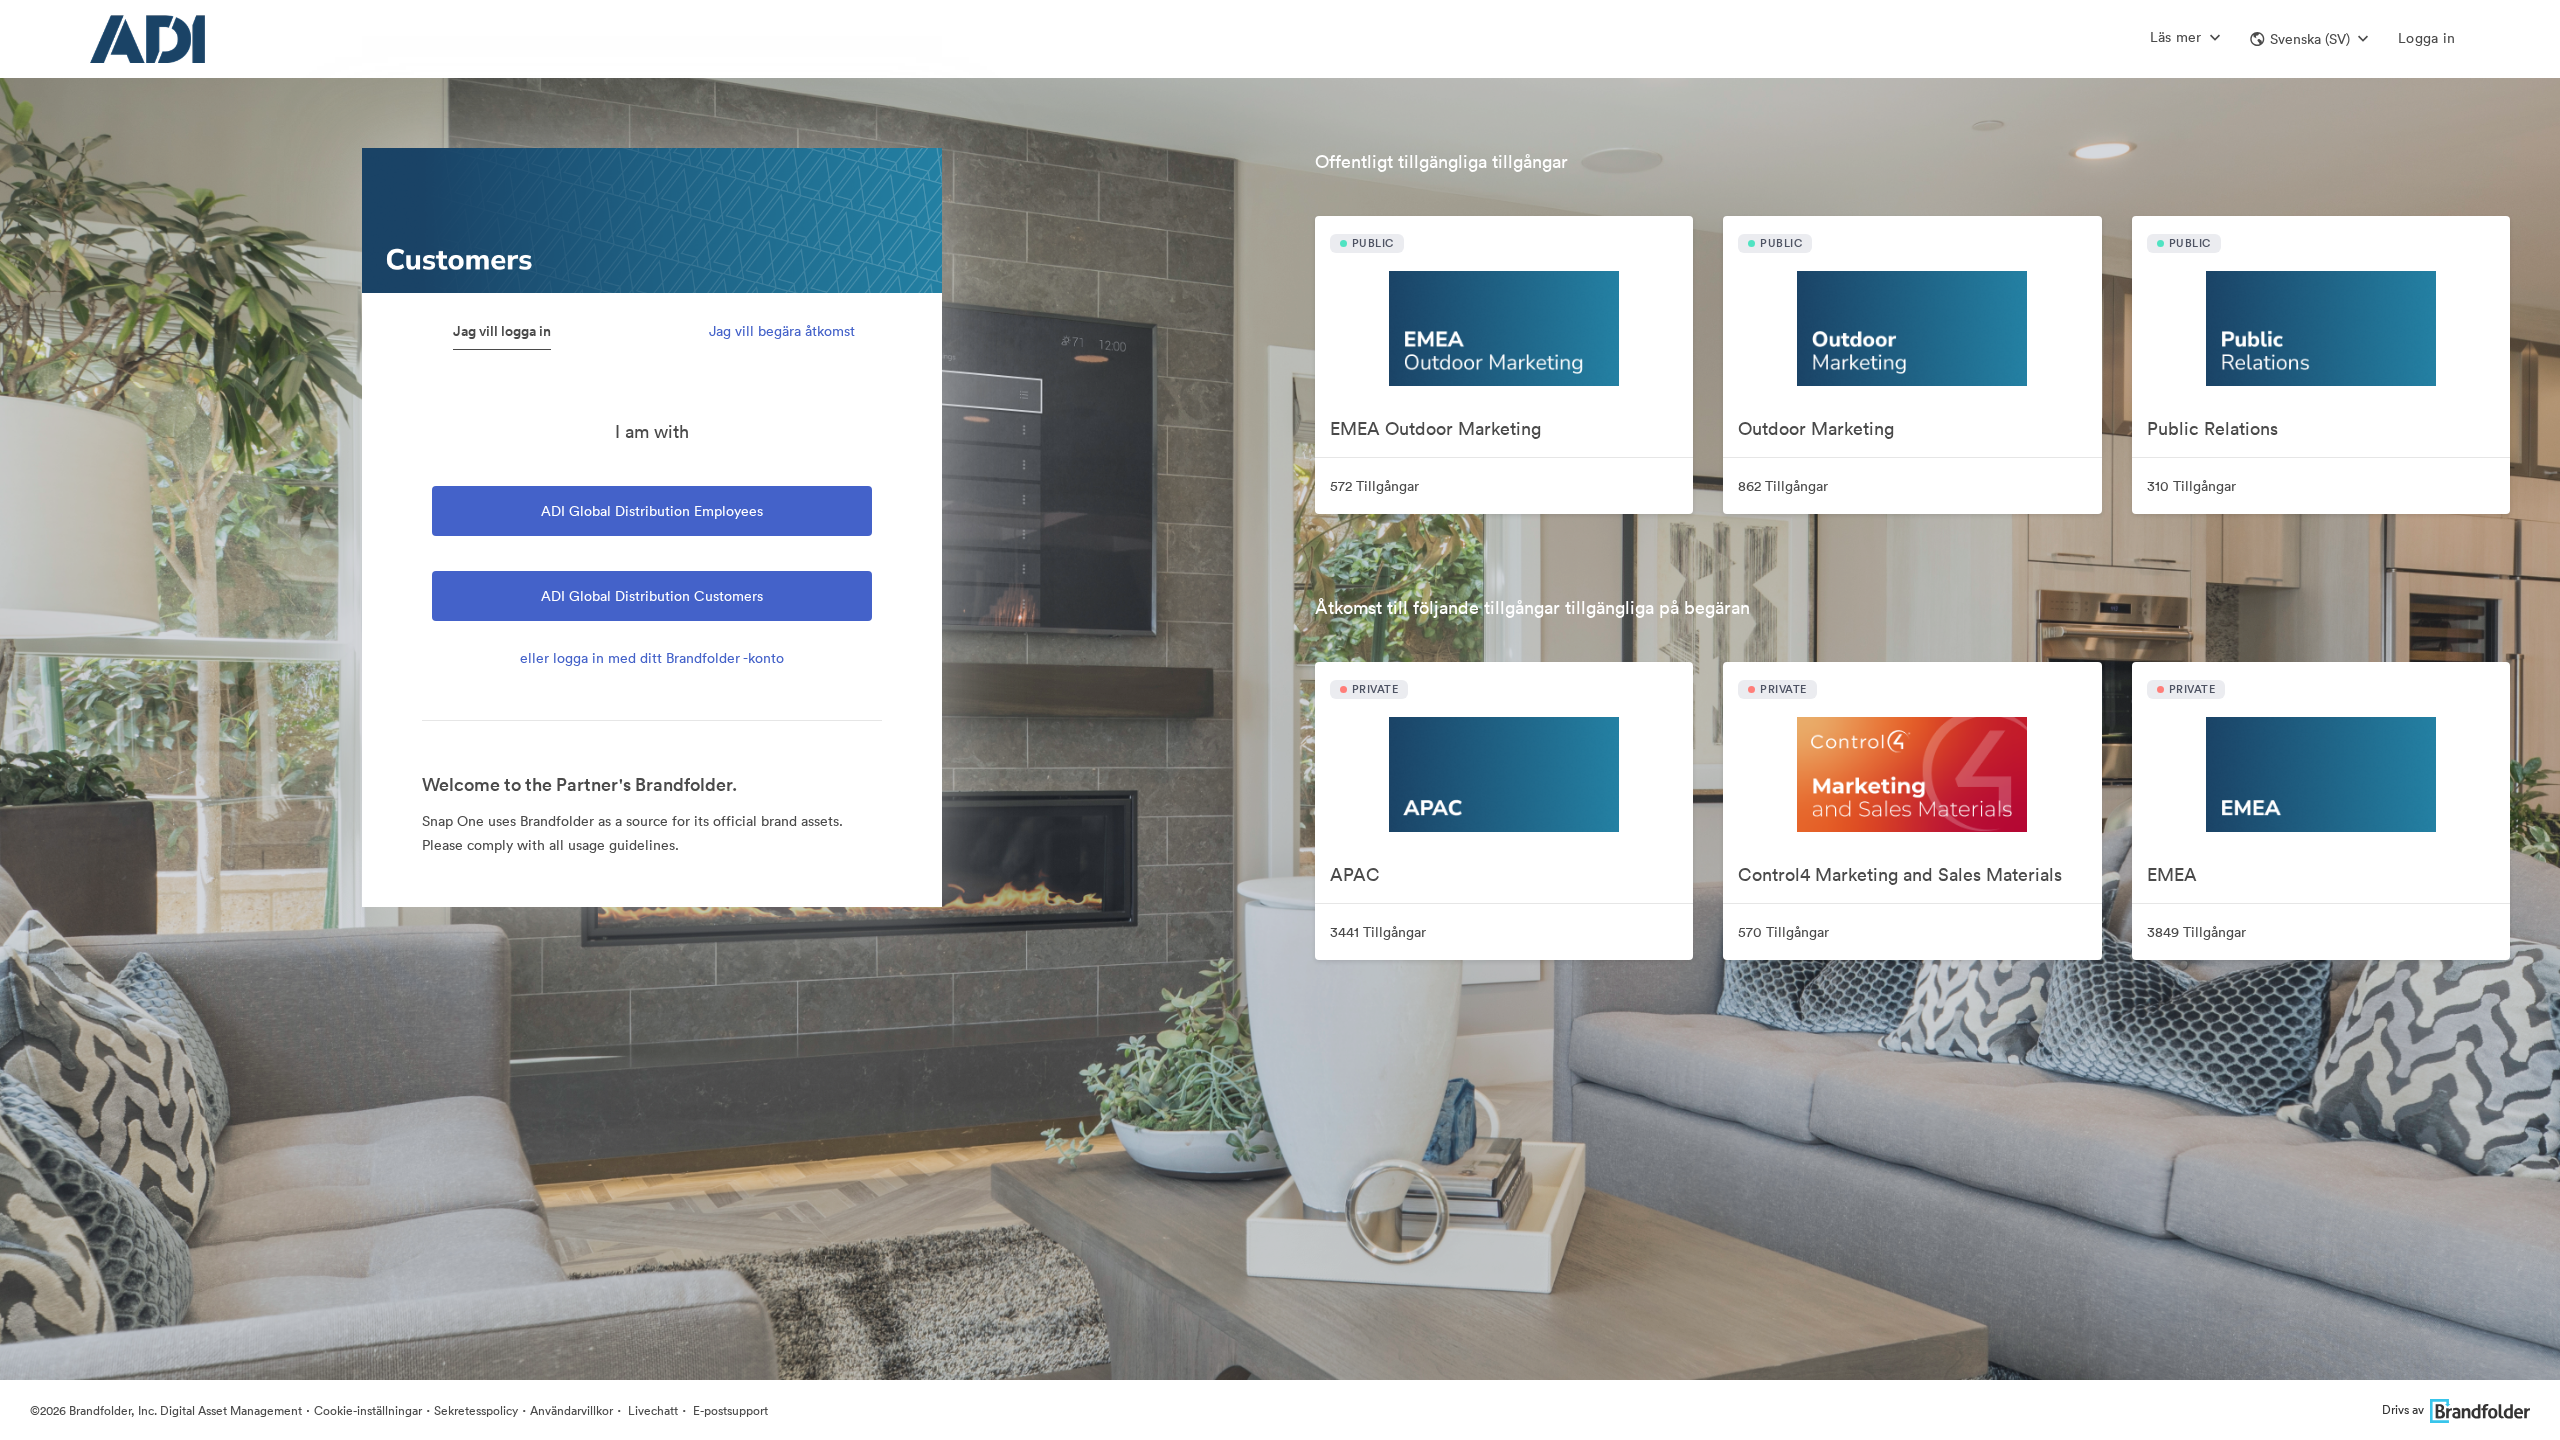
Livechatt (651, 1410)
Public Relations (2212, 428)
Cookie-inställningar (368, 1410)
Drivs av (2403, 1409)
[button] (2309, 39)
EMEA (2172, 874)
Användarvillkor (571, 1410)
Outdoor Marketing (1816, 428)
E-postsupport (729, 1410)
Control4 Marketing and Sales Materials (1900, 874)
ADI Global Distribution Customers (652, 596)
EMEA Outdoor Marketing (1435, 428)
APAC (1355, 874)
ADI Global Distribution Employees (652, 511)
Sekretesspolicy (476, 1410)
